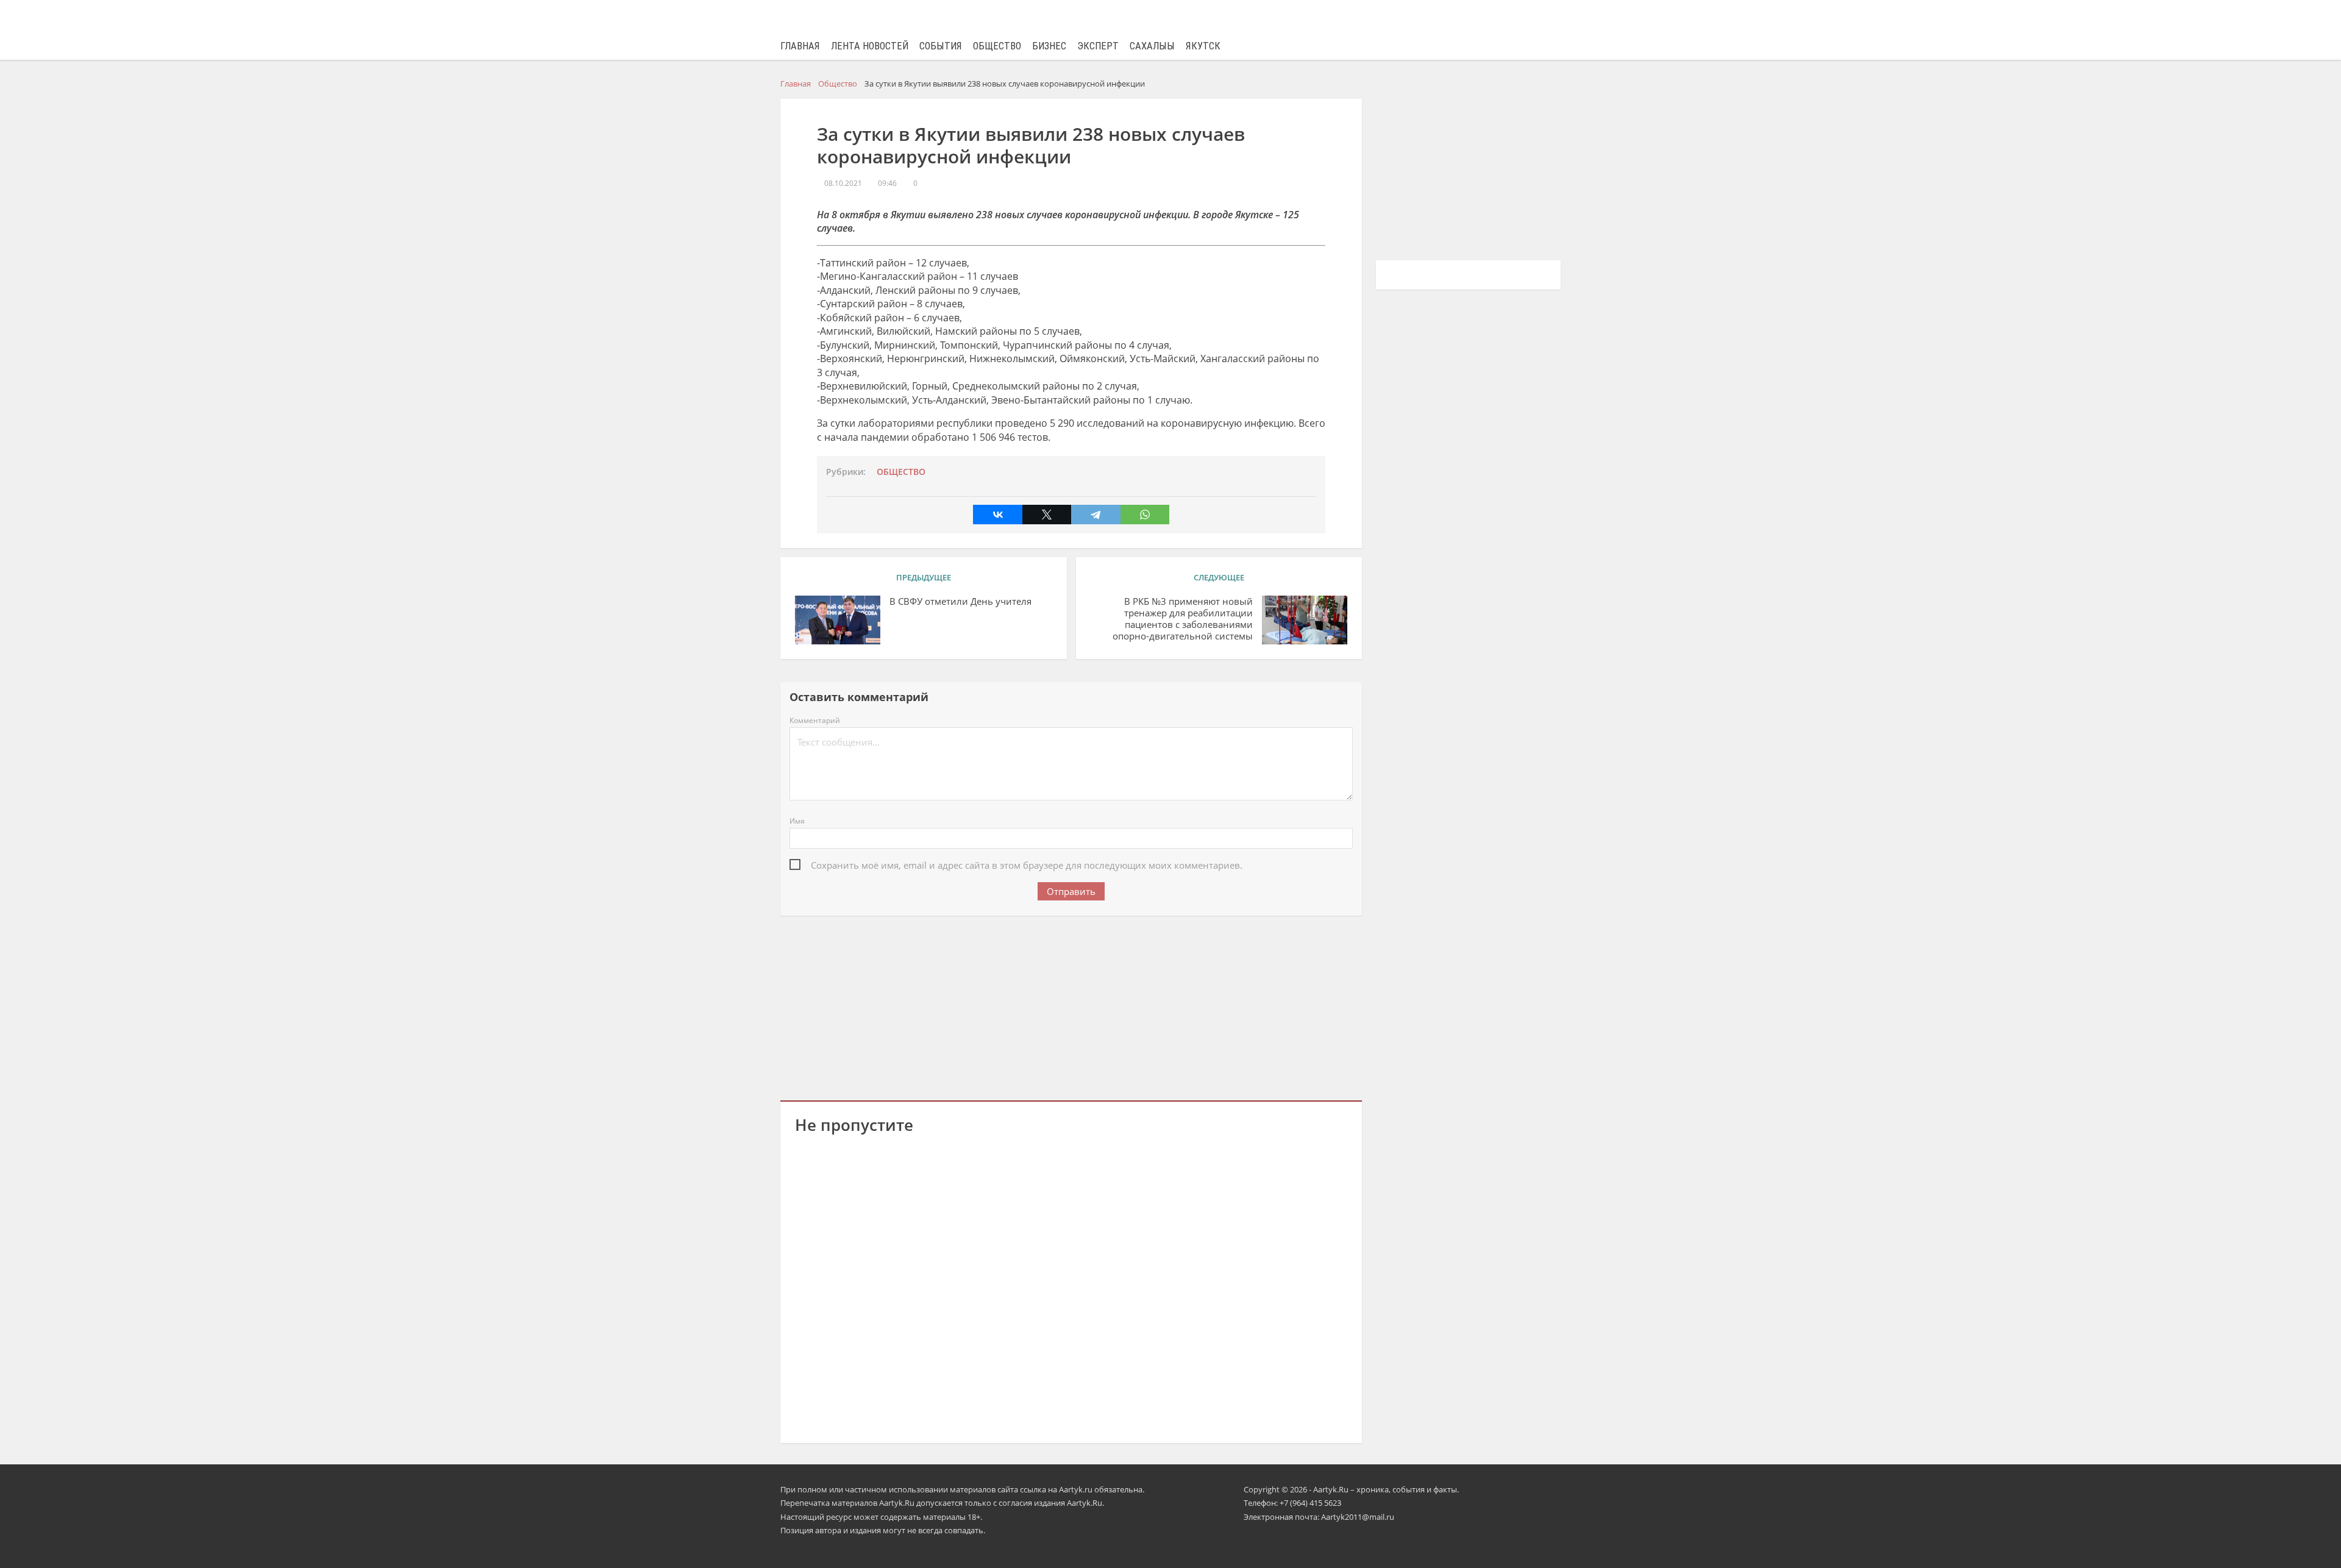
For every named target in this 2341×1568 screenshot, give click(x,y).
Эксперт (1098, 46)
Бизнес (1049, 46)
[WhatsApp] (1145, 515)
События (941, 46)
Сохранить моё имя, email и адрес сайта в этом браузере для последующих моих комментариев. (1027, 865)
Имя (797, 821)
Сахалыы (1152, 46)
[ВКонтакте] (997, 515)
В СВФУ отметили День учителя (960, 601)
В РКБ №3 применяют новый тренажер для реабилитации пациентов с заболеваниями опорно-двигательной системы (1183, 618)
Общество (997, 46)
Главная (800, 46)
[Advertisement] (1071, 1006)
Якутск (1203, 46)
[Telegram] (1096, 515)
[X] (1047, 515)
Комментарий (815, 720)
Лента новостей (870, 46)
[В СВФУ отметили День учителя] (838, 620)
